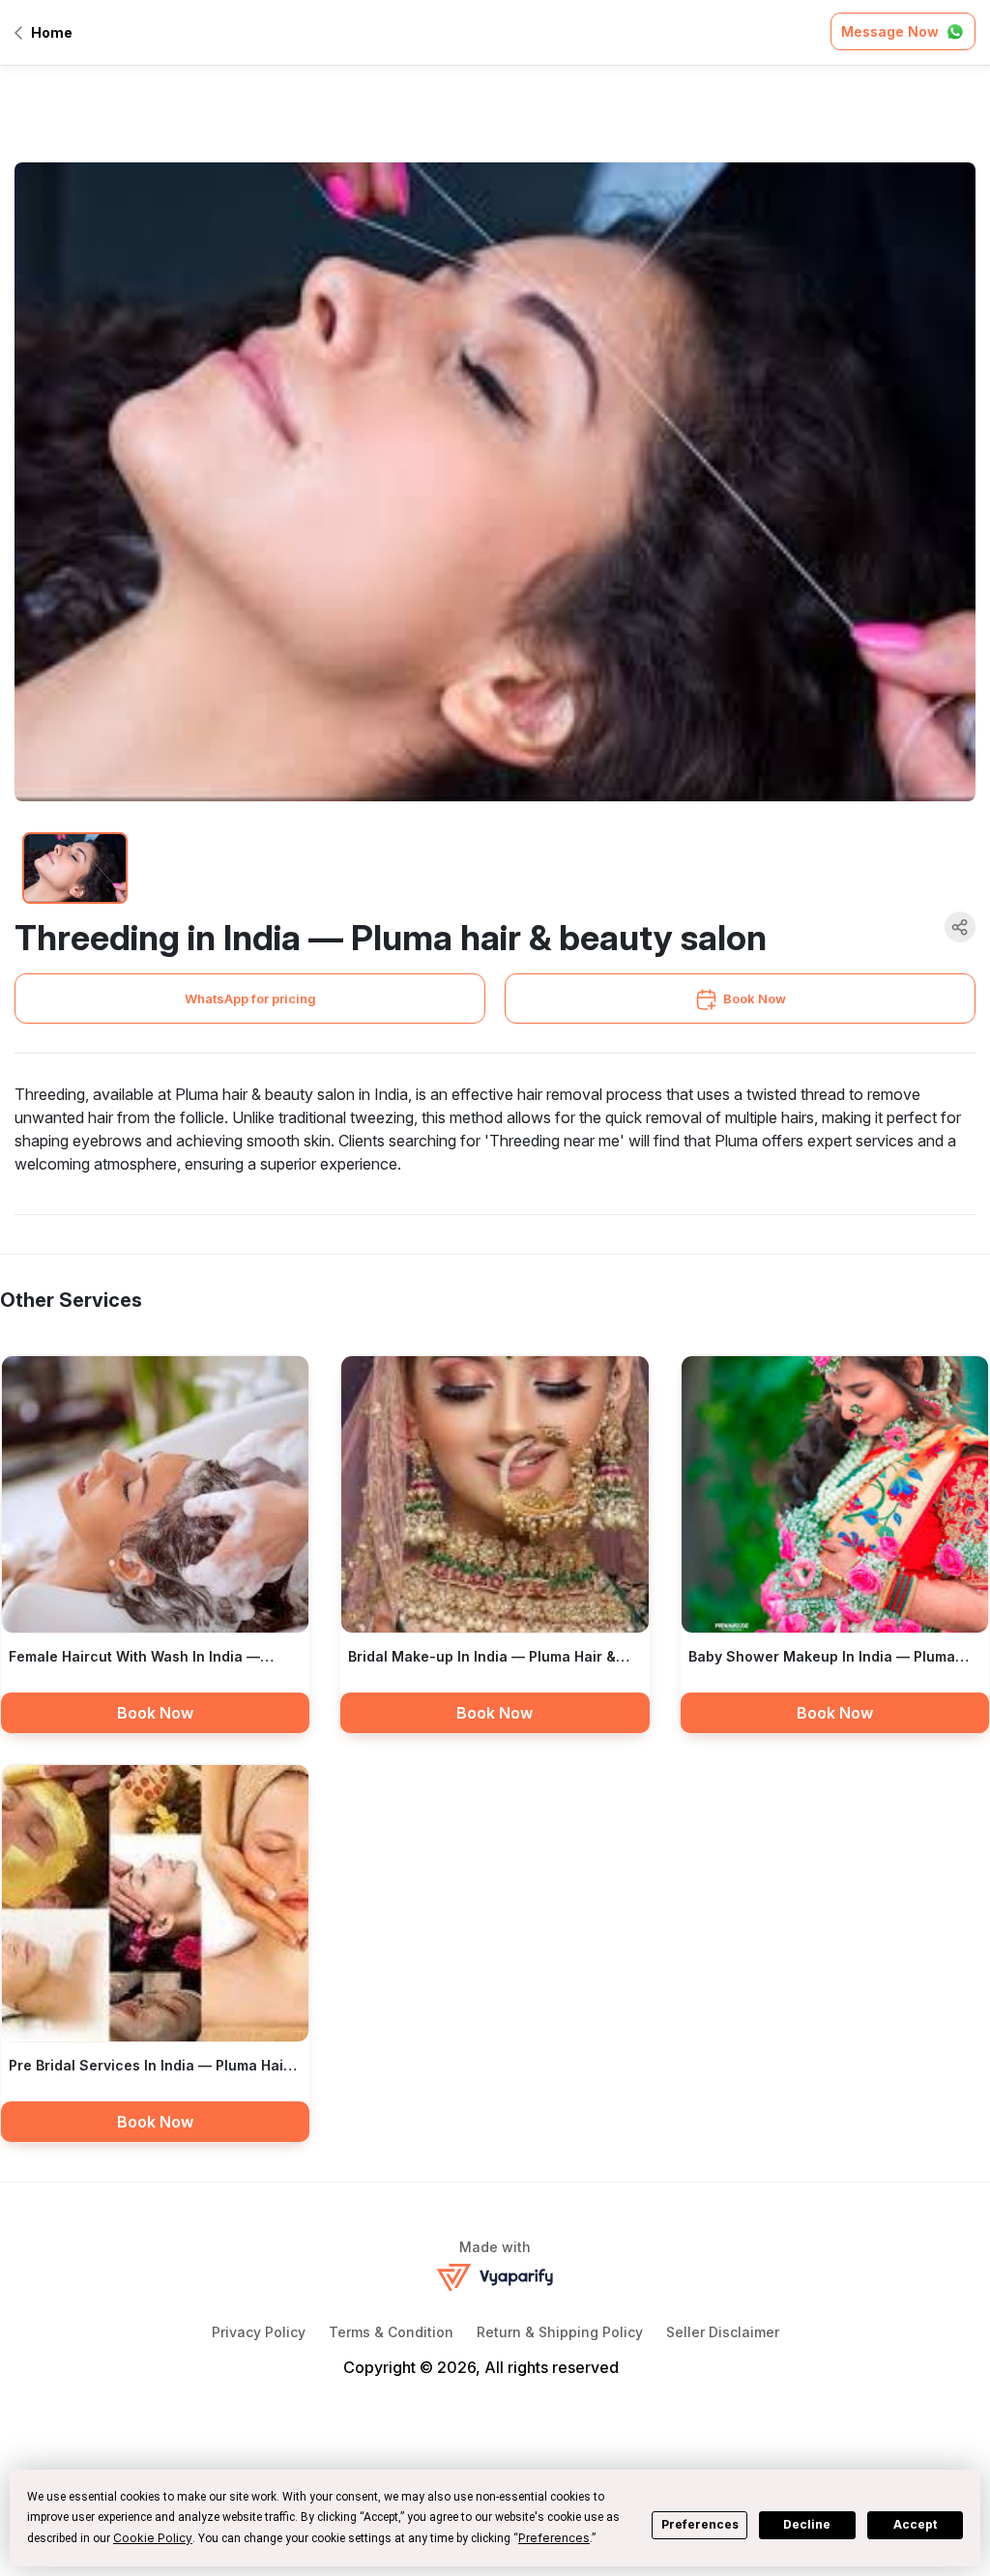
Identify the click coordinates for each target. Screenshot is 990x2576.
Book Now (755, 999)
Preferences (700, 2524)
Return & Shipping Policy (560, 2332)
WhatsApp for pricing (250, 999)
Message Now (890, 31)
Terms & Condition (391, 2332)
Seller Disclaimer (723, 2332)
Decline (807, 2524)
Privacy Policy (259, 2332)
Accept (915, 2524)
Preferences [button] (554, 2538)
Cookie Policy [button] (153, 2538)
